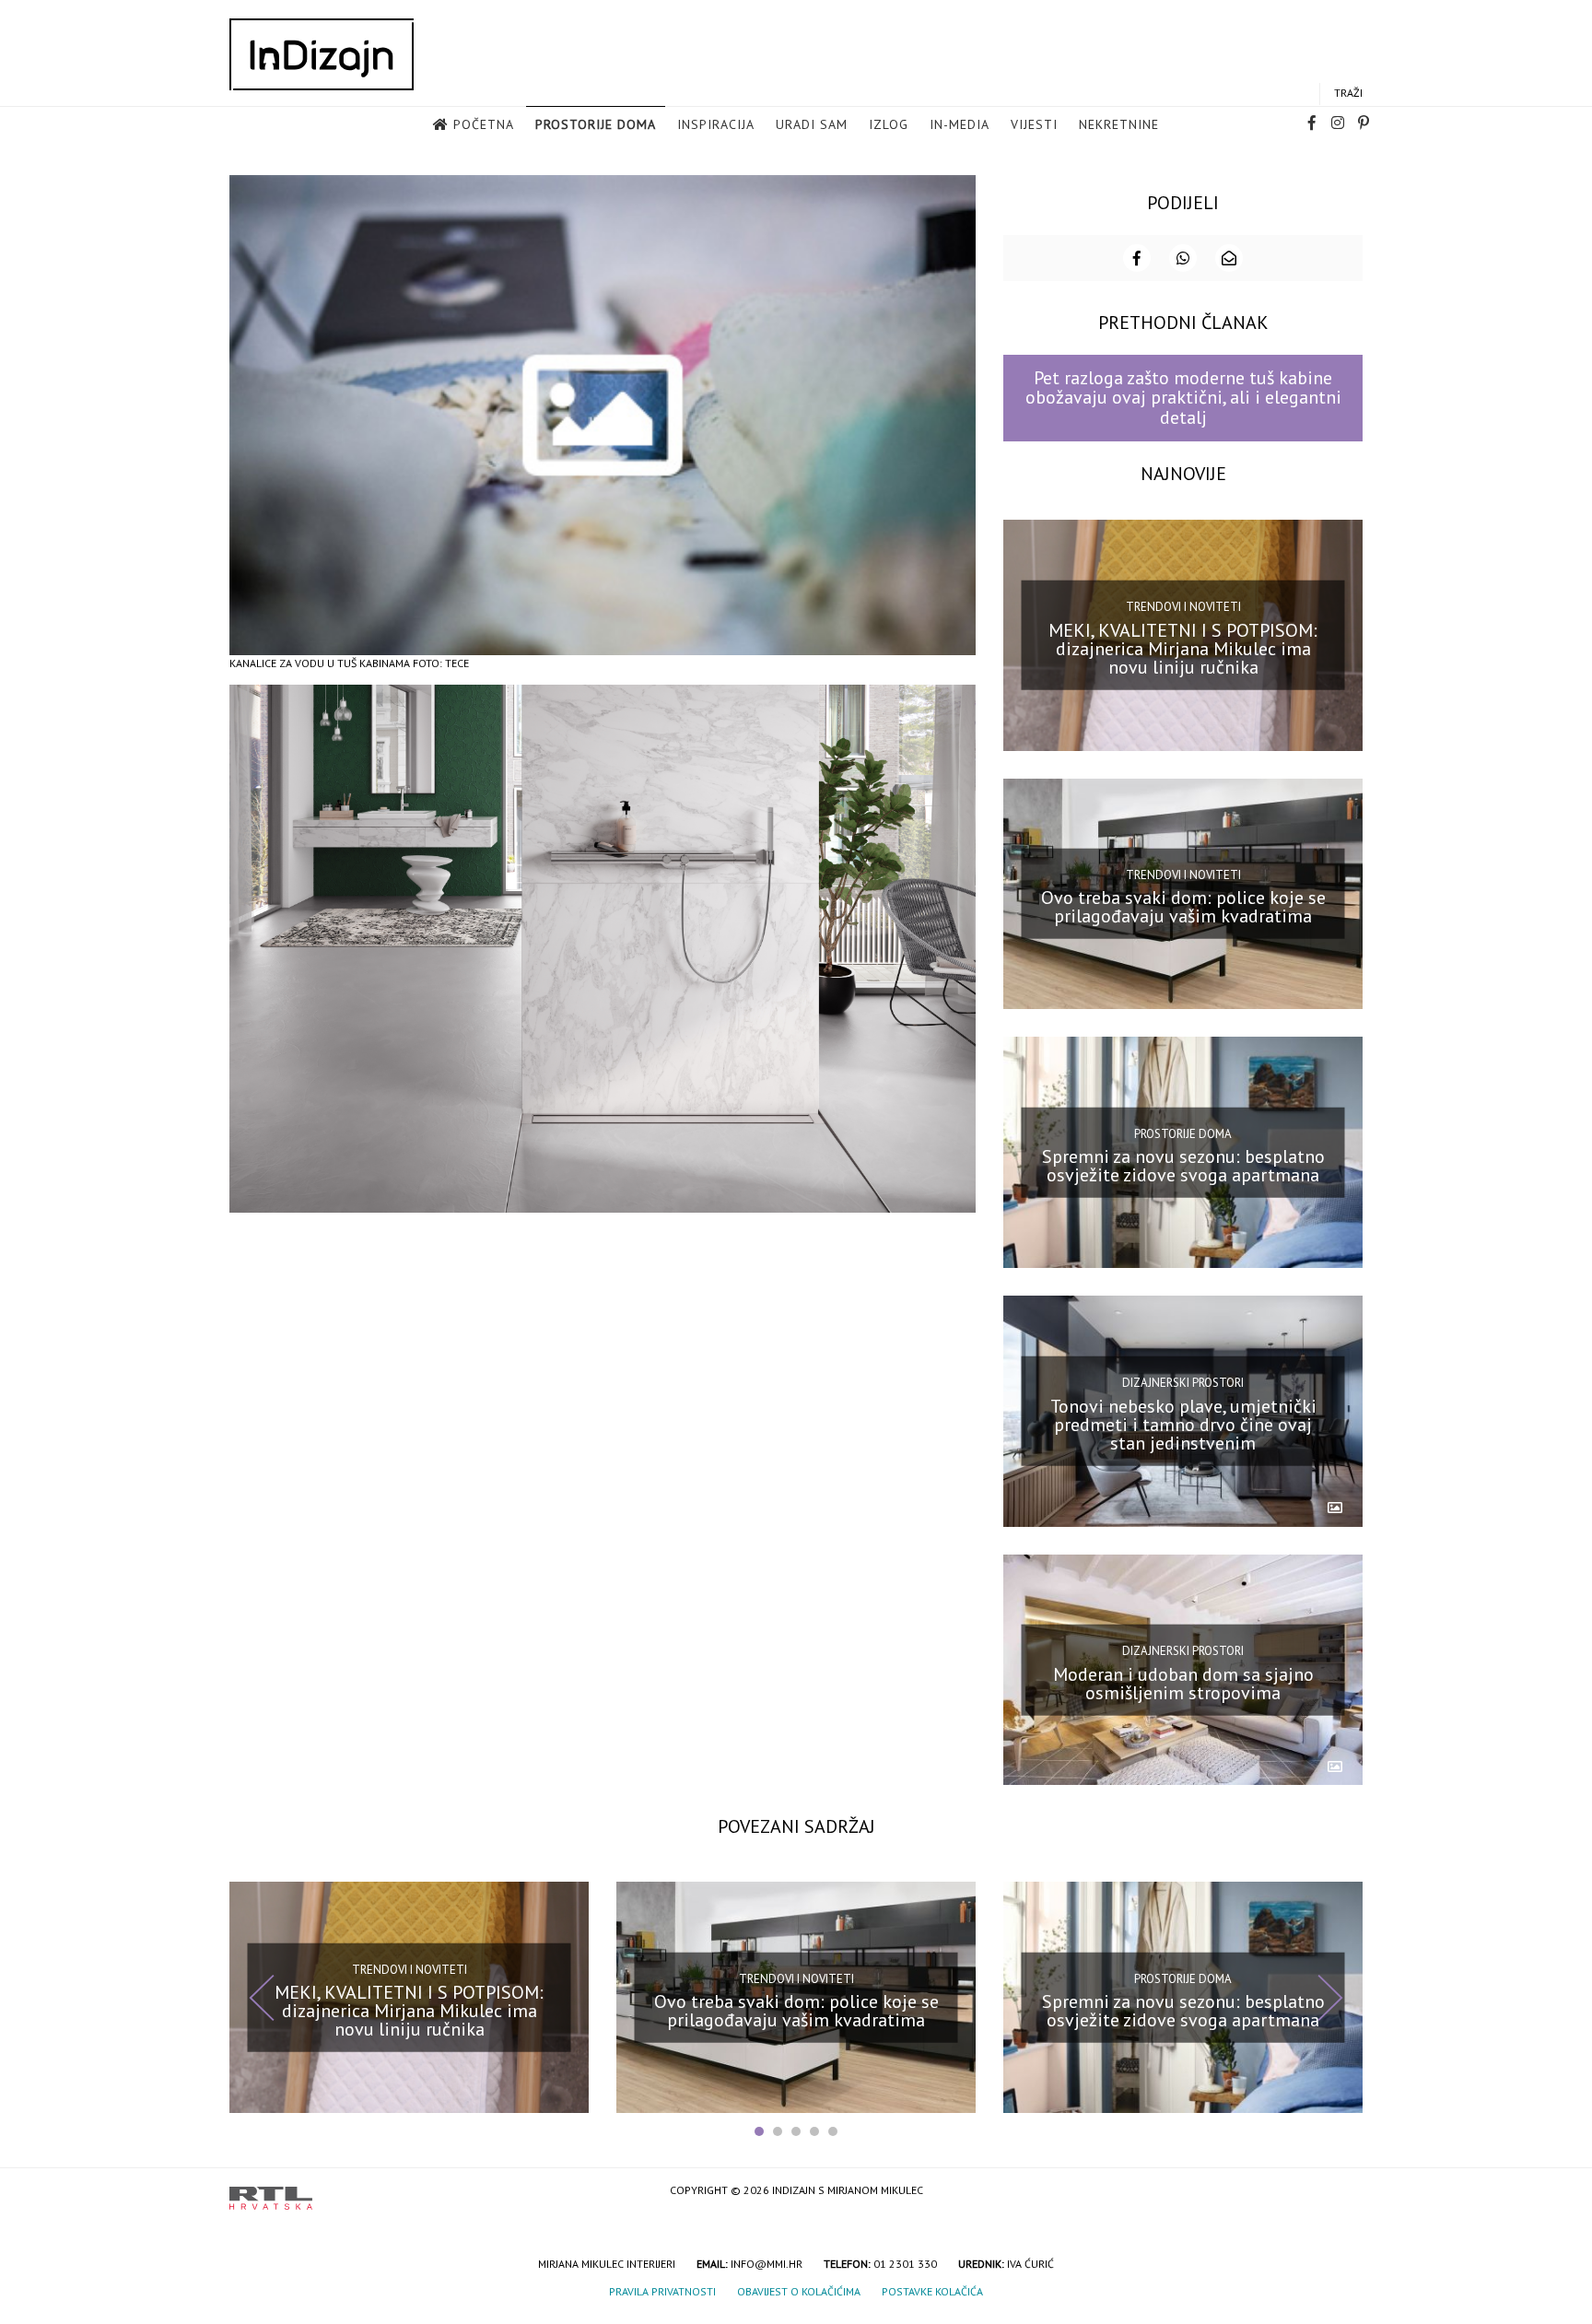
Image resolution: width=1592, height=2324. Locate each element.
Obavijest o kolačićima (799, 2291)
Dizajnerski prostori (1183, 1383)
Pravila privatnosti (662, 2291)
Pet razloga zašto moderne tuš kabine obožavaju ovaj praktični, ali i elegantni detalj (1183, 398)
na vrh (1344, 2192)
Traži (1348, 93)
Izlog (889, 124)
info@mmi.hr (767, 2264)
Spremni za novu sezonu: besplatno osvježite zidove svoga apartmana (1183, 1166)
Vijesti (1034, 124)
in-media (960, 124)
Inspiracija (716, 124)
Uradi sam (812, 124)
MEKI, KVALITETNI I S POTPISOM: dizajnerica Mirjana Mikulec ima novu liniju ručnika (1183, 648)
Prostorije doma (596, 124)
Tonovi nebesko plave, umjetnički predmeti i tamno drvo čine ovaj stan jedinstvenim (1183, 1425)
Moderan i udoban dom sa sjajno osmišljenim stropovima (1183, 1683)
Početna (484, 124)
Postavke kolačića (932, 2291)
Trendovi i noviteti (1183, 607)
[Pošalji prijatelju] (1229, 258)
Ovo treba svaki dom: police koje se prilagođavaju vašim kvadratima (1183, 907)
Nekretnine (1119, 124)
